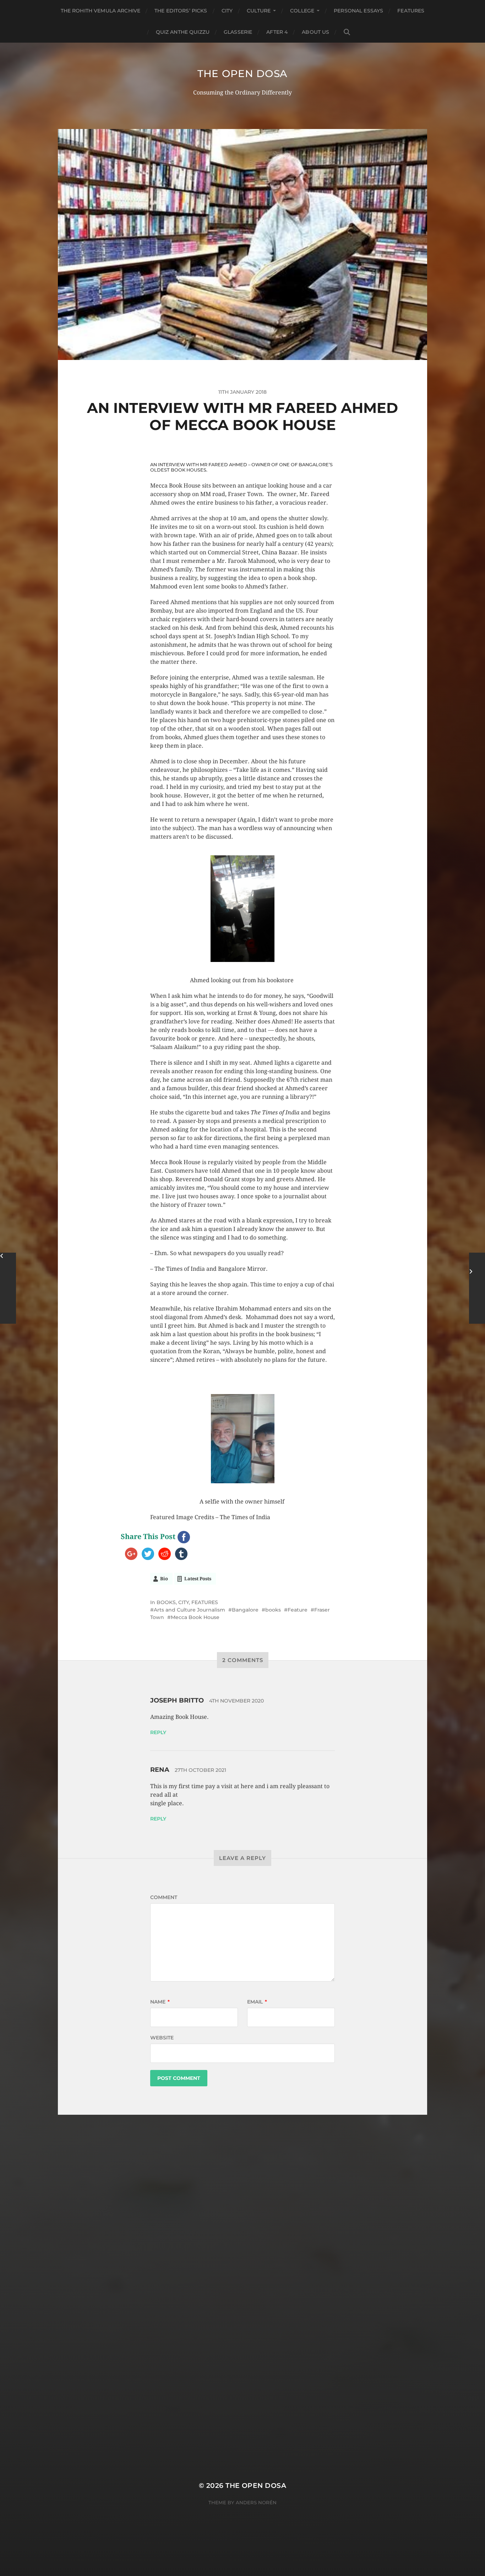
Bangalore (245, 1610)
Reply (158, 1732)
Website (162, 2038)
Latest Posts (198, 1579)
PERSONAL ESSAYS (358, 11)
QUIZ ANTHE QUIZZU (183, 32)
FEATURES (411, 11)
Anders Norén (256, 2502)
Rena (160, 1770)
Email (257, 2002)
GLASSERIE (238, 32)
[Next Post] (477, 1288)
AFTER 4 (277, 32)
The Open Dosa (243, 74)
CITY (227, 11)
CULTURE (259, 11)
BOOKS (166, 1602)
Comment (164, 1897)
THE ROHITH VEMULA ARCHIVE (101, 11)
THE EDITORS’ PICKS (181, 11)
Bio (164, 1579)
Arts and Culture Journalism (189, 1610)
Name (160, 2002)
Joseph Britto (177, 1700)
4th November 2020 (236, 1701)
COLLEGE (302, 11)
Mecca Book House (195, 1617)
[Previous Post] (8, 1288)
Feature (298, 1610)
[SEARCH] (347, 32)
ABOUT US (315, 32)
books (273, 1610)
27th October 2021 (200, 1770)
